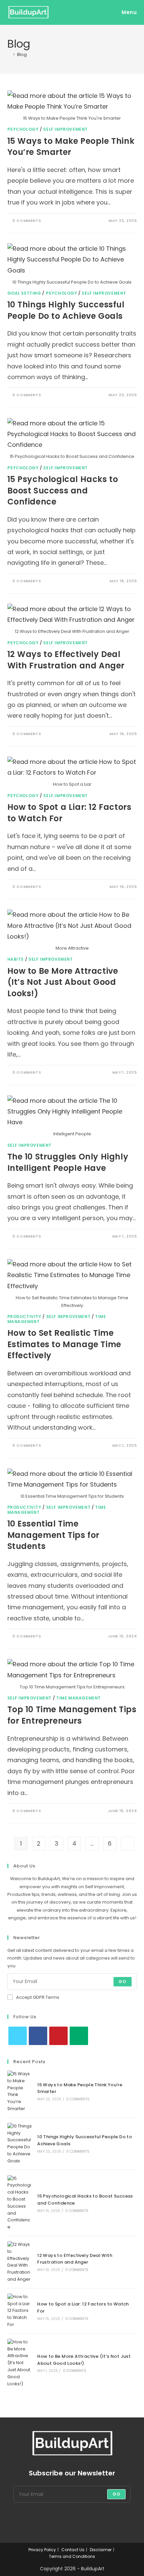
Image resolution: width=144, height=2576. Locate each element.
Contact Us (73, 2550)
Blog (22, 54)
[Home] (9, 54)
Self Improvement (65, 129)
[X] (18, 2036)
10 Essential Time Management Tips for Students (53, 1535)
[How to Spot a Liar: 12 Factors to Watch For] (20, 2311)
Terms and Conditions (72, 2556)
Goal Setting (24, 293)
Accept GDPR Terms (38, 1997)
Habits (16, 959)
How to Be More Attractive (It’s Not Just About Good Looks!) (63, 982)
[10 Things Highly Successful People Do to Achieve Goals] (20, 2144)
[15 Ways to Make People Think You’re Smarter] (20, 2091)
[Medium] (79, 2036)
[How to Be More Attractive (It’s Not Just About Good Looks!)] (20, 2363)
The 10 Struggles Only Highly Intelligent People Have (68, 1162)
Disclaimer (101, 2550)
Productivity (24, 1316)
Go (122, 1982)
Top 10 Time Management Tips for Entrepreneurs (72, 1715)
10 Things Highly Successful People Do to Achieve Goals (66, 310)
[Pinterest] (58, 2036)
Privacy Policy (42, 2550)
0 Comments (27, 221)
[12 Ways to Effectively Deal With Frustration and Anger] (20, 2262)
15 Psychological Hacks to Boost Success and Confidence (63, 490)
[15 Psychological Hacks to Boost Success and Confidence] (20, 2203)
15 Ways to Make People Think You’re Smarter (71, 147)
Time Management (79, 1698)
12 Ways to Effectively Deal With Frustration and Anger (66, 660)
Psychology (23, 129)
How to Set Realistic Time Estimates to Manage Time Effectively (64, 1344)
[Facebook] (38, 2036)
